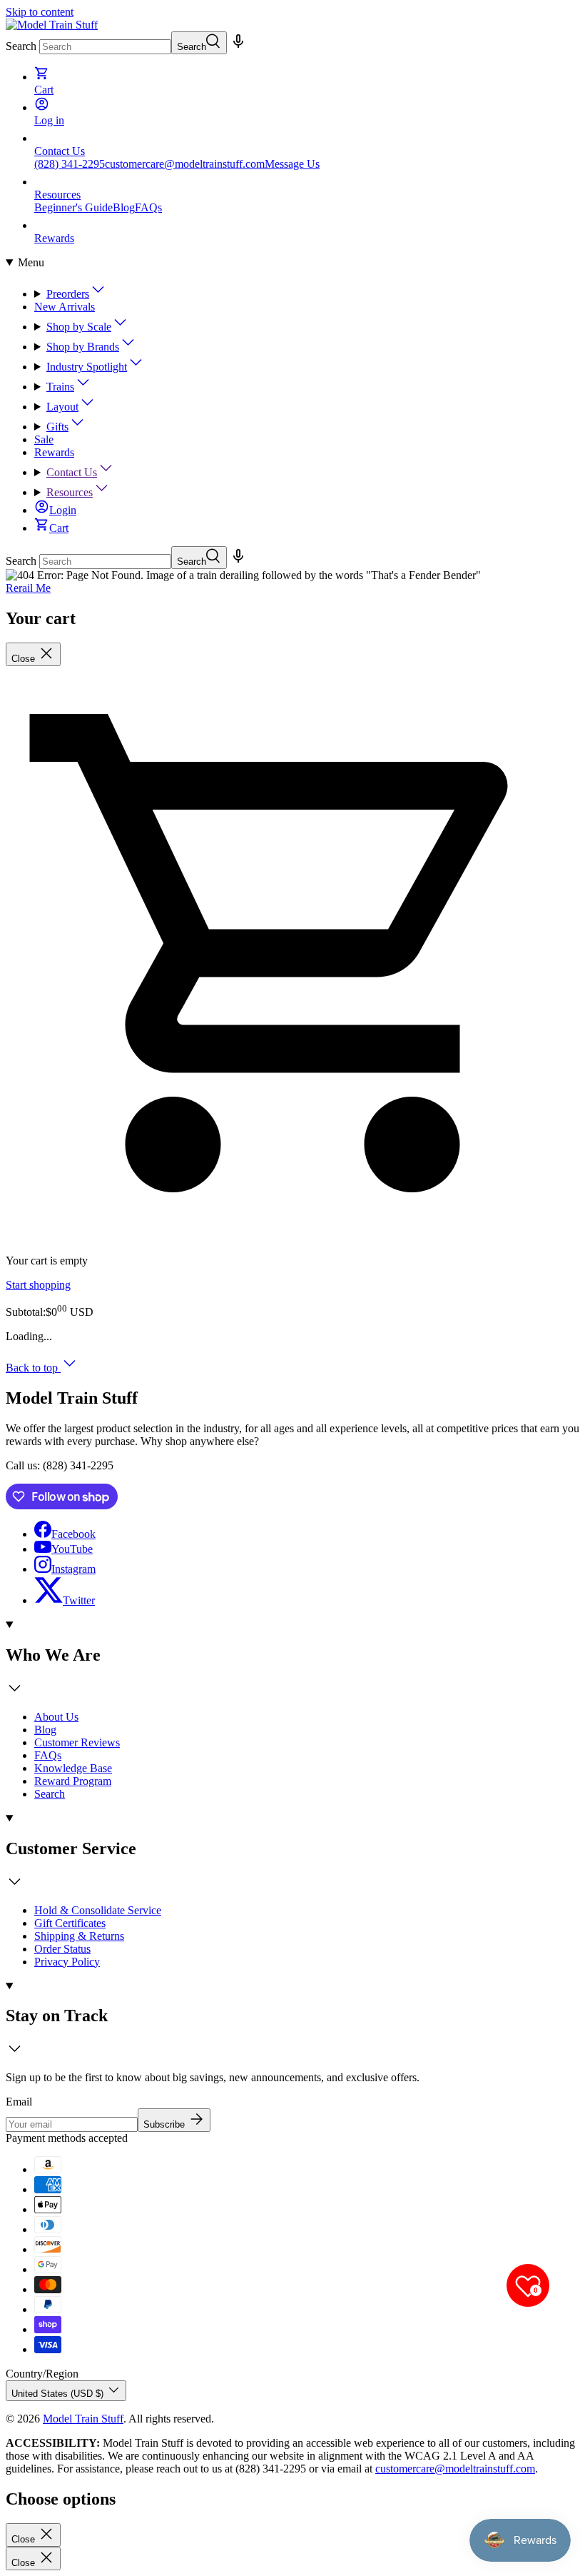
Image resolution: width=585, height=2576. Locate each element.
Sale (44, 439)
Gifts (57, 427)
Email (19, 2102)
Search (21, 46)
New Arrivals (65, 307)
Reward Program (73, 1781)
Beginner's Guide (73, 207)
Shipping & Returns (79, 1936)
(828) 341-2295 (70, 164)
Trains (60, 387)
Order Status (62, 1949)
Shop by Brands (83, 347)
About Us (56, 1717)
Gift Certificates (70, 1923)
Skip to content (40, 12)
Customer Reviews (77, 1742)
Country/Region (42, 2374)
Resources (70, 492)
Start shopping (38, 1285)
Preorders (68, 294)
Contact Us (72, 472)
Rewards (54, 452)
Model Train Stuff (83, 2419)
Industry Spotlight (87, 367)
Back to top (33, 1368)
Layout (62, 407)
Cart (59, 528)
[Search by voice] (238, 46)
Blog (124, 207)
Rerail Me (28, 588)
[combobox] (105, 47)
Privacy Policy (67, 1962)
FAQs (148, 207)
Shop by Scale (79, 327)
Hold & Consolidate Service (98, 1910)
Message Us (292, 164)
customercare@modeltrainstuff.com (185, 164)
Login (63, 510)
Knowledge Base (73, 1768)
